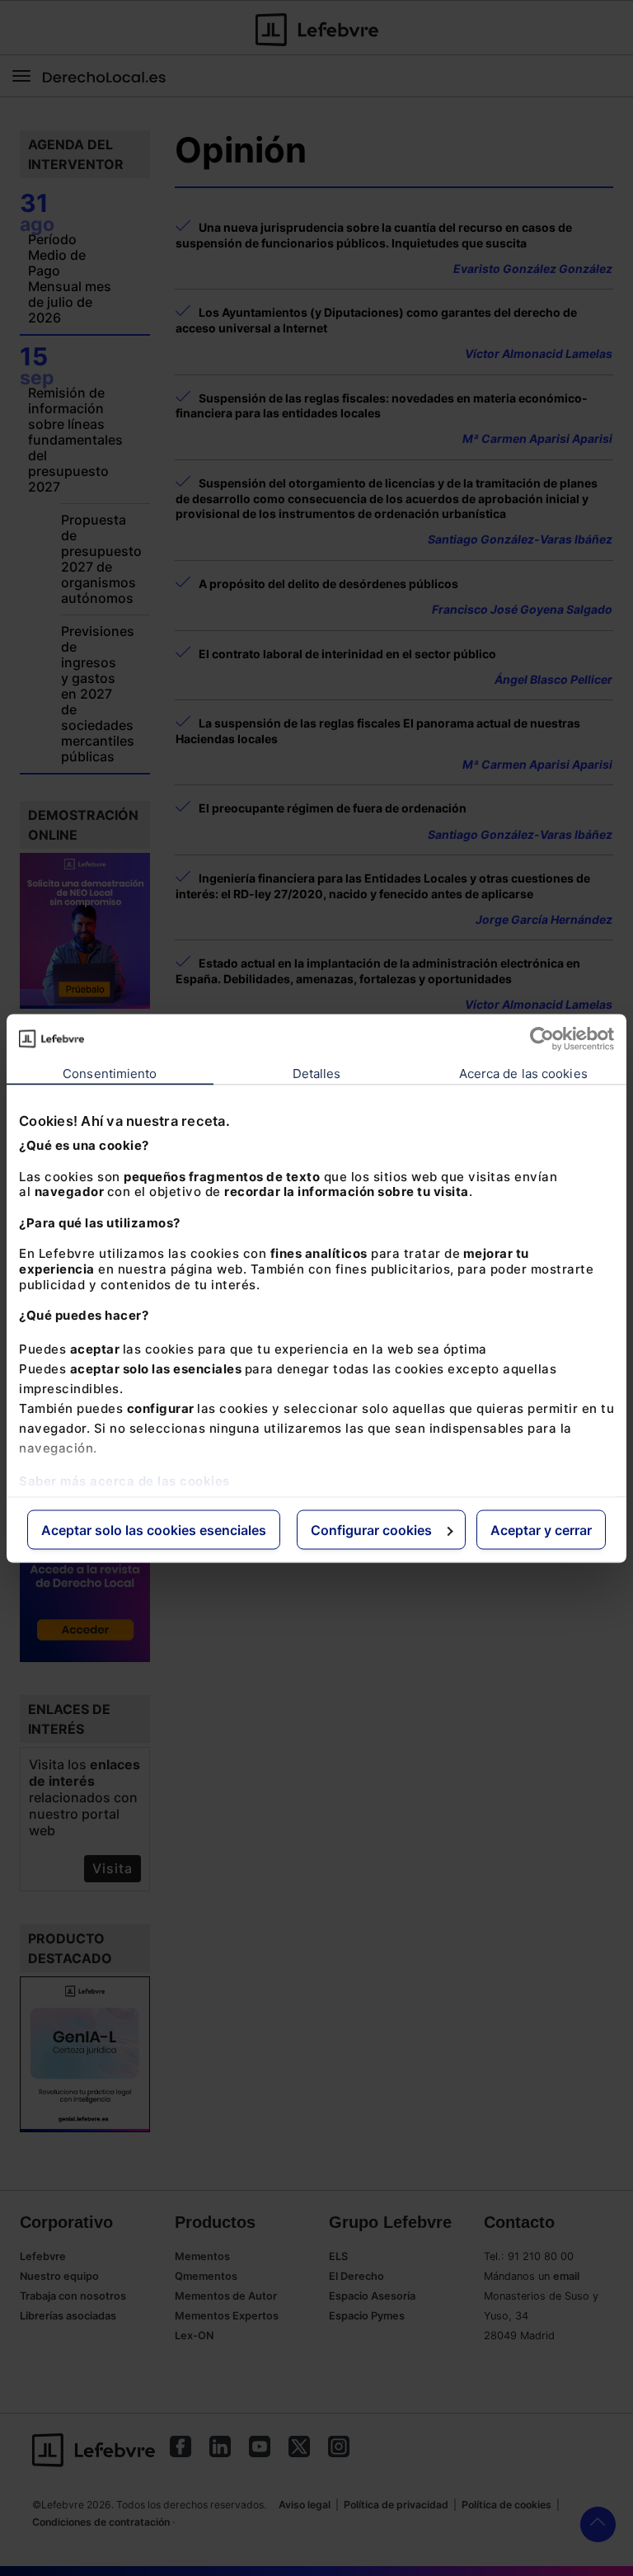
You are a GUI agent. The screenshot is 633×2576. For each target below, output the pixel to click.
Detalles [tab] (317, 1073)
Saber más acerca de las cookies (124, 1480)
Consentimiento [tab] (110, 1073)
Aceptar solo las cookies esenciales (154, 1529)
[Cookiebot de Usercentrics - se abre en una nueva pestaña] (542, 1038)
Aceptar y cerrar (541, 1529)
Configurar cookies (371, 1529)
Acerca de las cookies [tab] (523, 1073)
